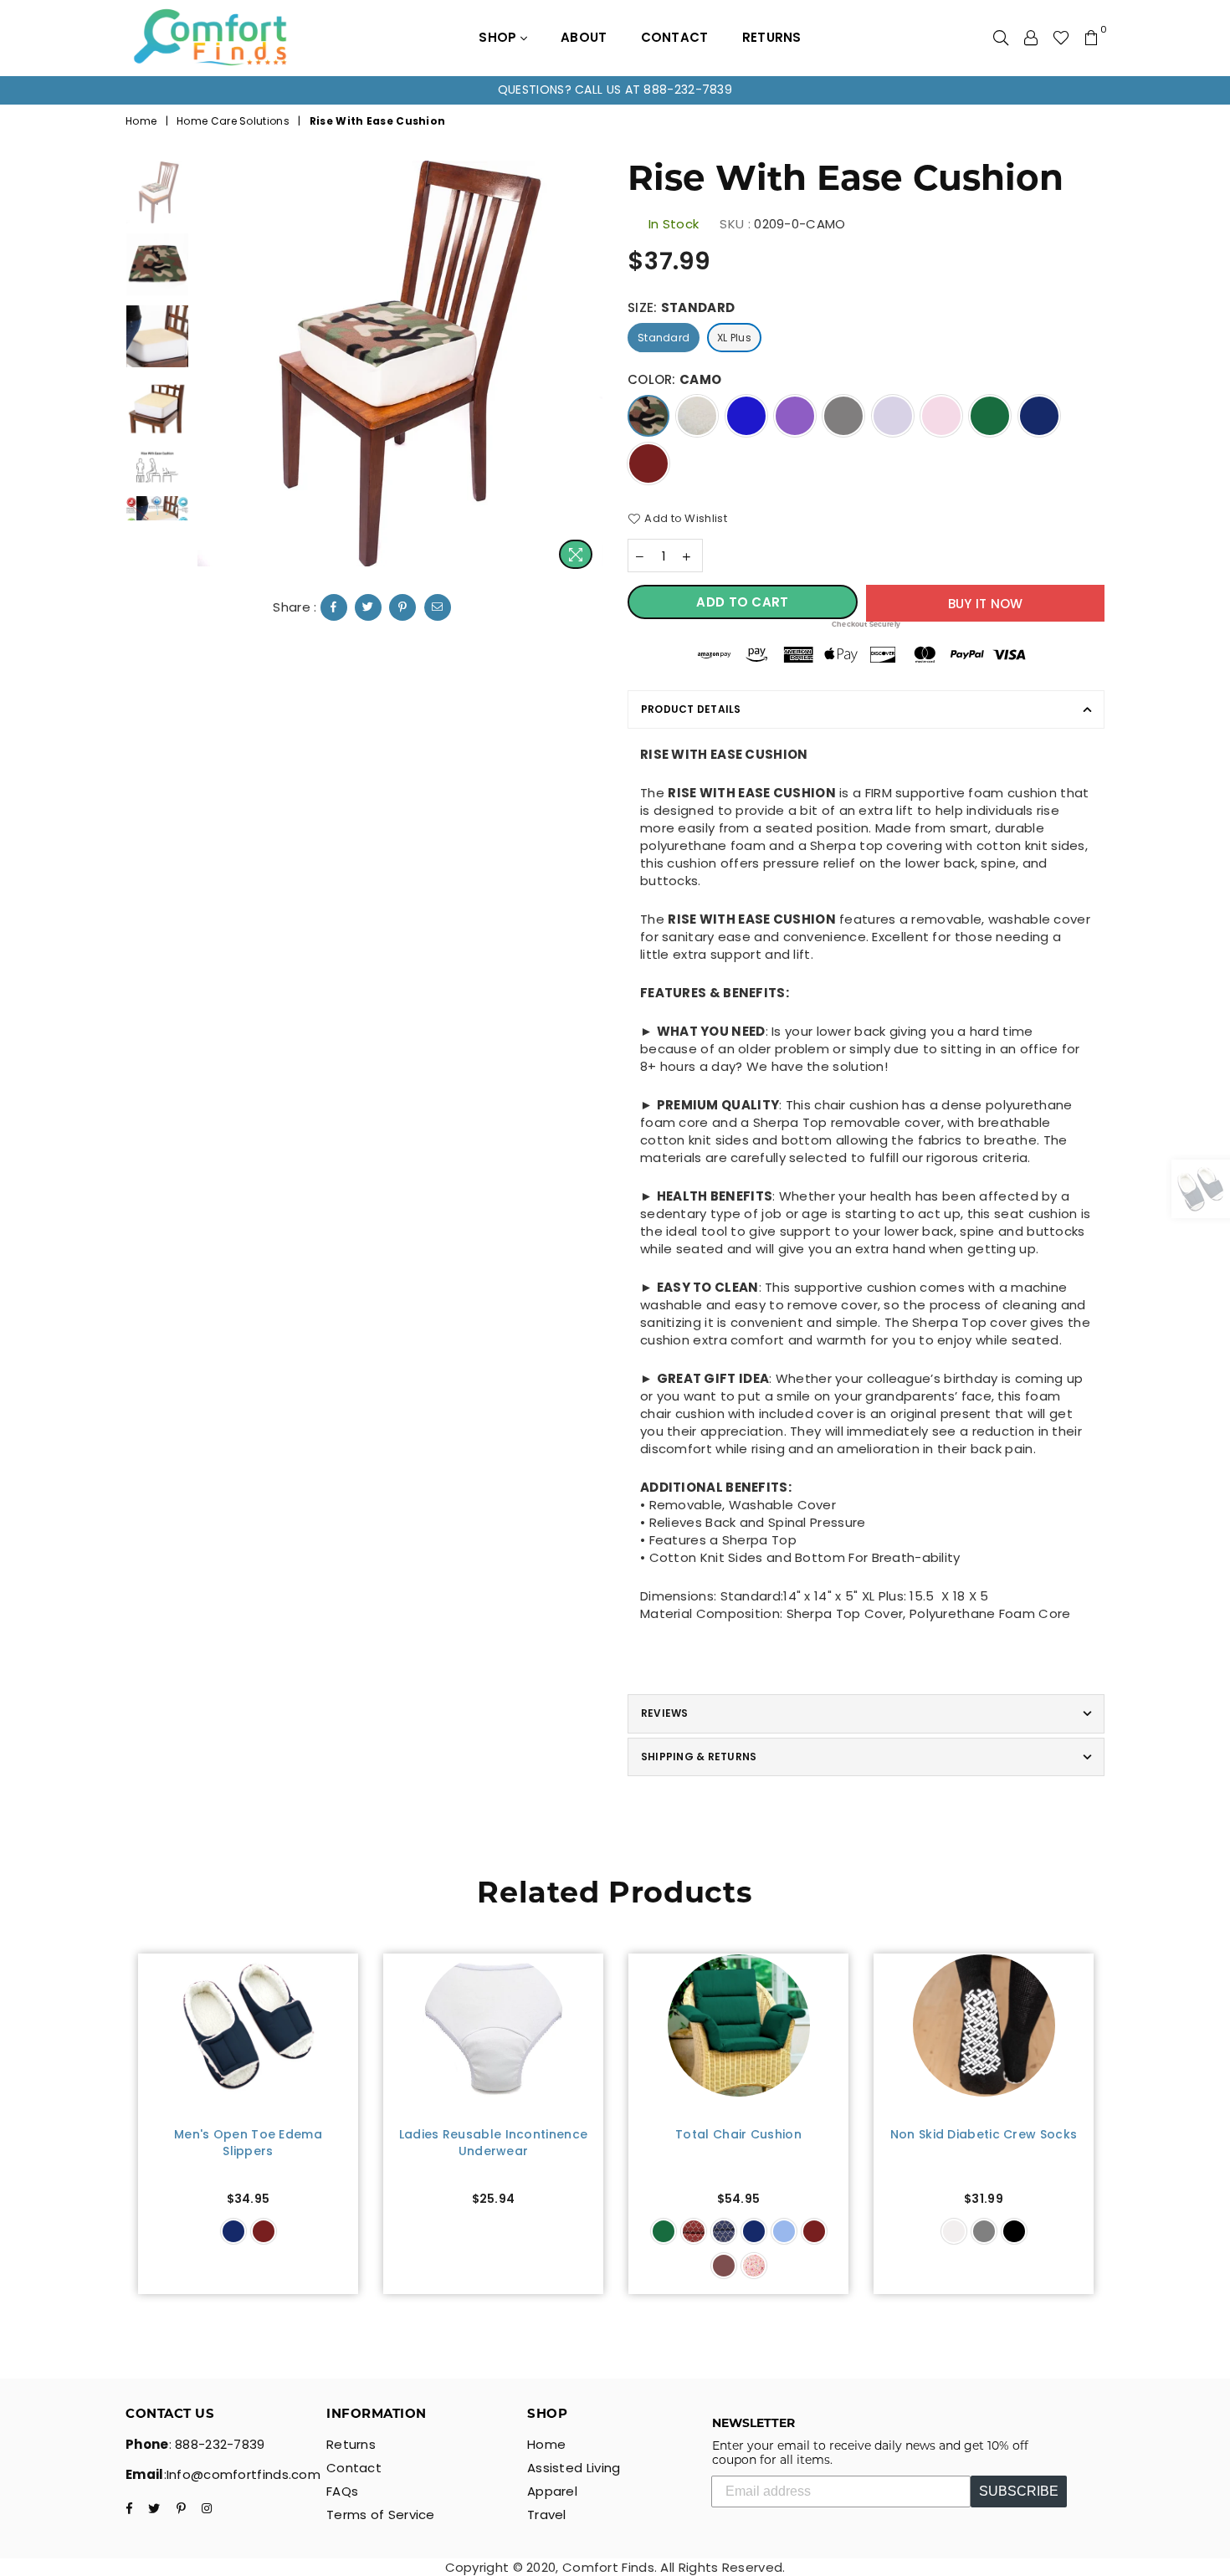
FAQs (342, 2491)
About (584, 37)
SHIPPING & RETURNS (699, 1757)
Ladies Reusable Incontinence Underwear (493, 2143)
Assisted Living (574, 2468)
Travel (547, 2515)
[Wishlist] (1061, 38)
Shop (500, 37)
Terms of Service (381, 2515)
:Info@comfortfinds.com (243, 2474)
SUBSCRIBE (1019, 2491)
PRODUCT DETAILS (691, 709)
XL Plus (734, 338)
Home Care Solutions (233, 121)
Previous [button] (212, 369)
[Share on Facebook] (334, 607)
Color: (674, 379)
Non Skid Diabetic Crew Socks (984, 2135)
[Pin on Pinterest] (402, 607)
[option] (615, 90)
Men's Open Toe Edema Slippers (248, 2143)
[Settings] (1031, 38)
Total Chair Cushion (738, 2135)
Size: (681, 307)
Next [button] (588, 369)
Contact (675, 37)
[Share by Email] (438, 607)
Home (141, 121)
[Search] (1001, 38)
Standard (664, 338)
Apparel (552, 2491)
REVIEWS (665, 1713)
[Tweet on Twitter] (368, 607)
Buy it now (986, 604)
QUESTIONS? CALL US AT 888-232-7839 (615, 90)
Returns (772, 37)
